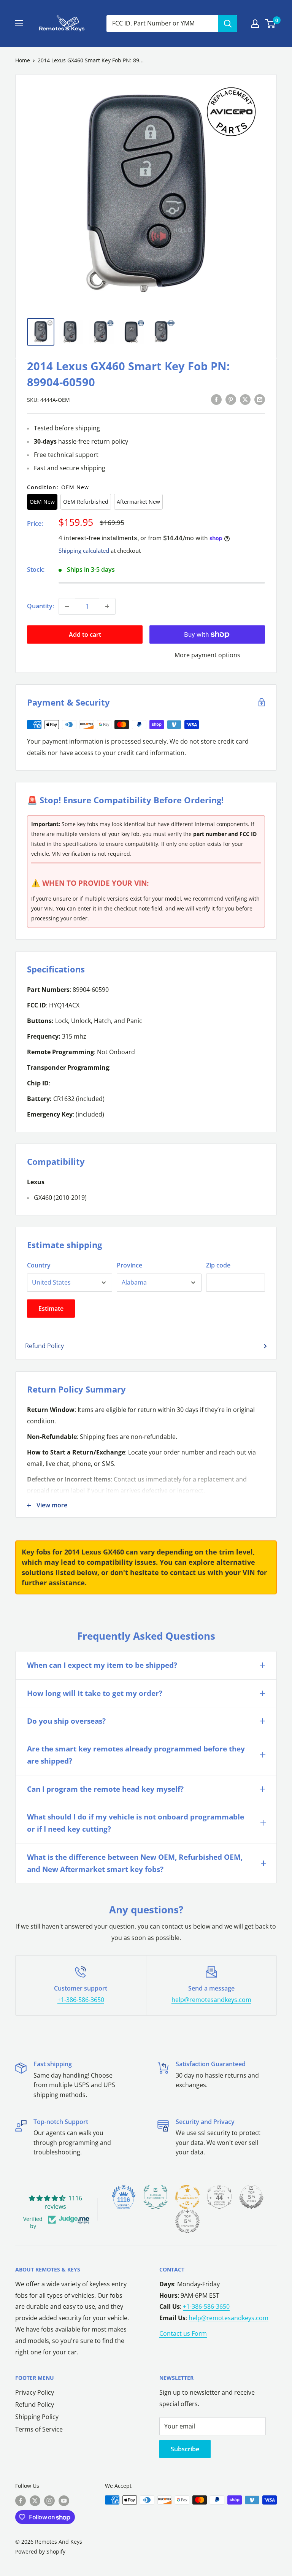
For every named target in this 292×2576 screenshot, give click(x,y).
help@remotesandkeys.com (211, 2000)
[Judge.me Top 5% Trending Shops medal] (187, 2221)
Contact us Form (183, 2333)
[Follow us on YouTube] (64, 2501)
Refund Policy (44, 1346)
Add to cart (85, 634)
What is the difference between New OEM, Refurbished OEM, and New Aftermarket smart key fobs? (135, 1863)
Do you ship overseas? (66, 1721)
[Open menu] (19, 23)
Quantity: (40, 606)
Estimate (51, 1309)
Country (39, 1265)
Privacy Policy (35, 2392)
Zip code (218, 1265)
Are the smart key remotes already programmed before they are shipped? (136, 1755)
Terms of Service (39, 2429)
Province (129, 1265)
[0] (271, 24)
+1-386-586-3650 (81, 2000)
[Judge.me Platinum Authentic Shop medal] (156, 2197)
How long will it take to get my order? (95, 1693)
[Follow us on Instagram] (49, 2501)
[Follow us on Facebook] (21, 2501)
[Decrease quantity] (67, 606)
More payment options (207, 655)
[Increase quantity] (107, 606)
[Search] (228, 24)
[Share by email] (260, 399)
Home (23, 60)
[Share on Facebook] (216, 399)
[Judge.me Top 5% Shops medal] (251, 2197)
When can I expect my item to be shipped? (102, 1665)
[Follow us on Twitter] (35, 2501)
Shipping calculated (84, 550)
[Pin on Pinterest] (231, 399)
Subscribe (185, 2449)
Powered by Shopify (40, 2551)
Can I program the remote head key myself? (105, 1789)
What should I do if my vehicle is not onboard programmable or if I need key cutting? (136, 1823)
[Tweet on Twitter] (245, 399)
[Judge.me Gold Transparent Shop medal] (187, 2197)
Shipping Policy (37, 2417)
